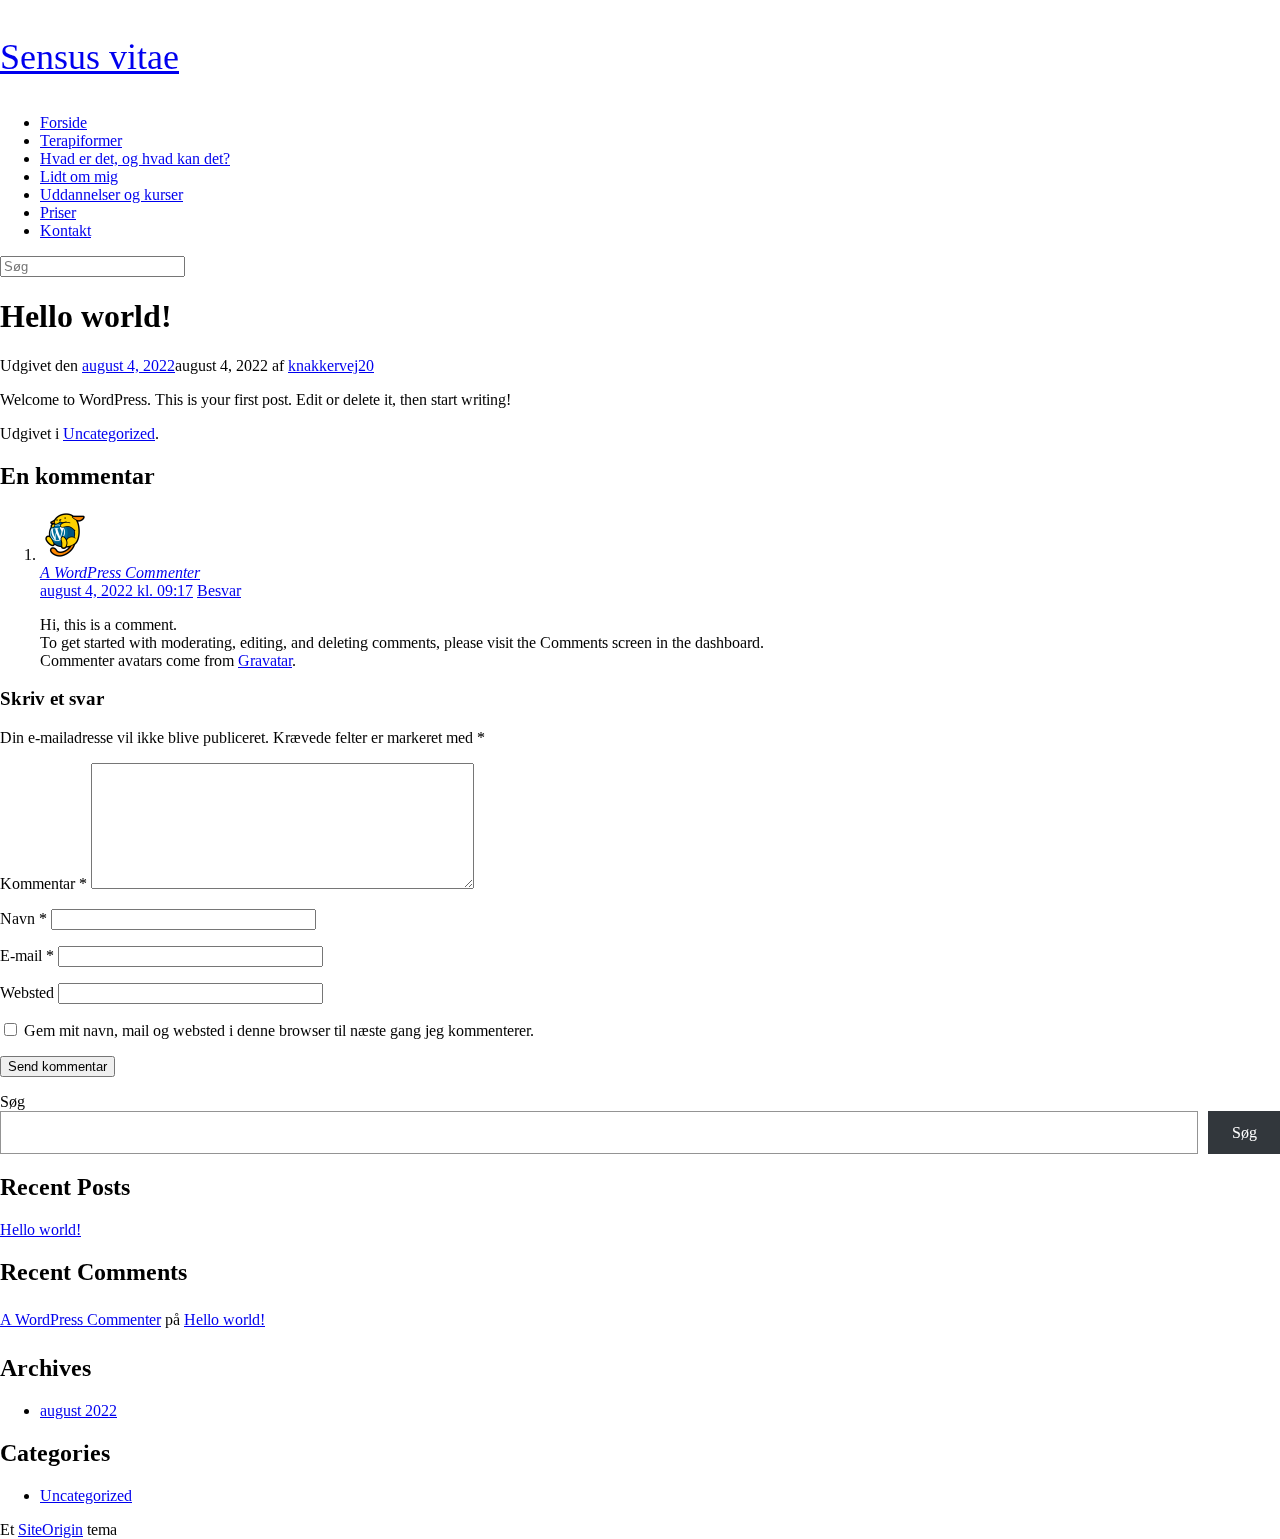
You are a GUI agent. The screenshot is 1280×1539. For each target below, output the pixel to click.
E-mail (27, 955)
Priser (58, 212)
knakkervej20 (331, 365)
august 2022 (78, 1410)
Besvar (219, 590)
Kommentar (43, 883)
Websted (27, 992)
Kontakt (65, 230)
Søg (12, 1101)
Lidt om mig (79, 176)
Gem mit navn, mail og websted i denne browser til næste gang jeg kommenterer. (279, 1030)
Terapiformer (81, 140)
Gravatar (265, 660)
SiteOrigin (50, 1529)
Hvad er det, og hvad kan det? (135, 158)
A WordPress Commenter (120, 572)
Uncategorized (109, 433)
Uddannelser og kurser (111, 194)
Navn (23, 918)
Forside (63, 122)
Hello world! (40, 1229)
